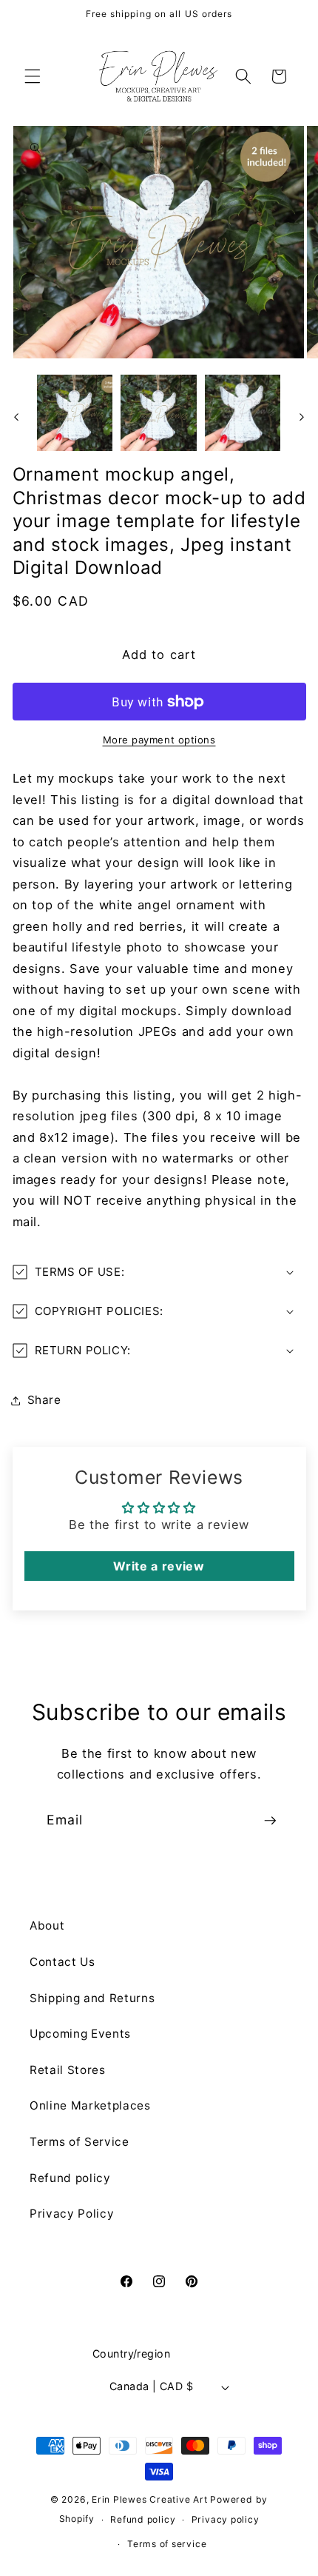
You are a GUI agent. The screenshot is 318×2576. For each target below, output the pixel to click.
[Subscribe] (270, 1821)
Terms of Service (79, 2142)
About (47, 1926)
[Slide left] (16, 417)
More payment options (159, 740)
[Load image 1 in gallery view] (75, 413)
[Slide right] (302, 417)
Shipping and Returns (92, 1998)
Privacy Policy (72, 2214)
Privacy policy (226, 2519)
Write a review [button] (159, 1566)
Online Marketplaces (90, 2105)
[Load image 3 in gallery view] (243, 413)
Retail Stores (68, 2070)
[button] (33, 76)
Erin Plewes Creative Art (149, 2499)
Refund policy (70, 2178)
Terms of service (167, 2544)
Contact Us (62, 1962)
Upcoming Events (80, 2034)
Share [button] (44, 1400)
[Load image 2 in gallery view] (159, 413)
